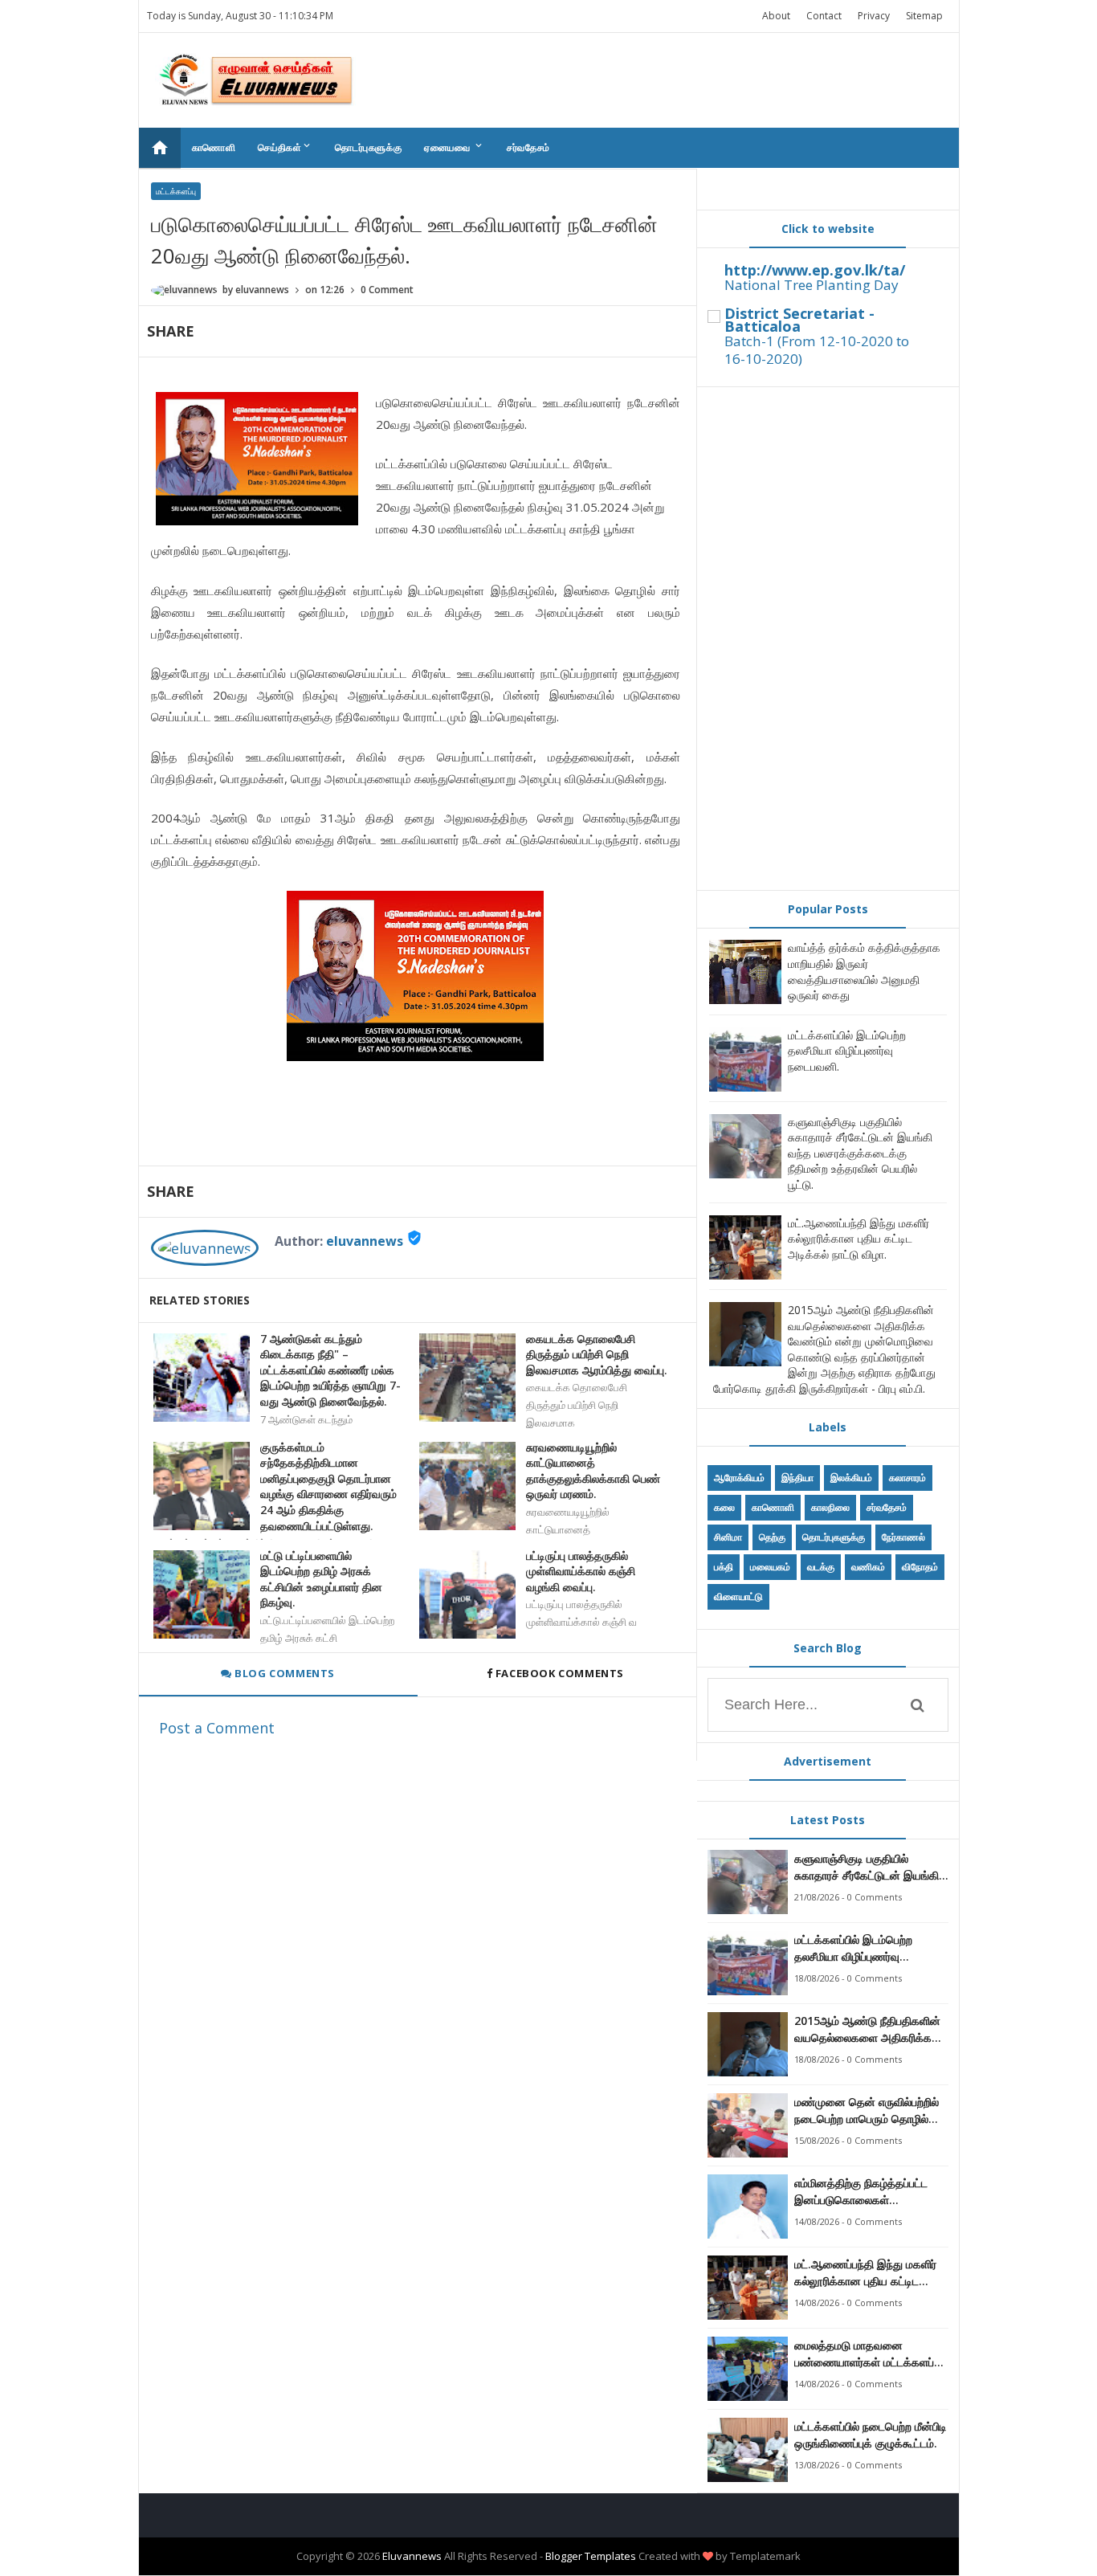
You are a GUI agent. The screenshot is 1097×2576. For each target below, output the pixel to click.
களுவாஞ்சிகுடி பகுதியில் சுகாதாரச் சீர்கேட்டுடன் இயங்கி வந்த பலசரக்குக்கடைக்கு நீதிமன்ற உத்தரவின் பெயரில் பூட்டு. (860, 1153)
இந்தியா (797, 1478)
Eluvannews (412, 2556)
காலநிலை (830, 1507)
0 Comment (387, 290)
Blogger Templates (591, 2556)
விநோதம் (920, 1567)
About (776, 16)
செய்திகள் (285, 147)
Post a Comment (217, 1728)
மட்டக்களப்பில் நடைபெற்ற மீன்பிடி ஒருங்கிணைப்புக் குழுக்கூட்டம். (871, 2435)
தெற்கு (772, 1537)
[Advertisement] (828, 639)
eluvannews (365, 1241)
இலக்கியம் (851, 1478)
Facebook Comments (559, 1673)
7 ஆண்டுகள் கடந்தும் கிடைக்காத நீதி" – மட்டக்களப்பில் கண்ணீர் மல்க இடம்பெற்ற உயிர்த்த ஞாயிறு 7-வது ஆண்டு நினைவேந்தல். (330, 1370)
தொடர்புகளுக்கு (368, 147)
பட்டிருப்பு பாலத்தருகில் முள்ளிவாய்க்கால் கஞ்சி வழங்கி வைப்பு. (581, 1571)
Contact (824, 16)
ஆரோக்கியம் (739, 1478)
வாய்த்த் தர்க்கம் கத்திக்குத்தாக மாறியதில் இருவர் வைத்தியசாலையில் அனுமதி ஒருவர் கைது (864, 971)
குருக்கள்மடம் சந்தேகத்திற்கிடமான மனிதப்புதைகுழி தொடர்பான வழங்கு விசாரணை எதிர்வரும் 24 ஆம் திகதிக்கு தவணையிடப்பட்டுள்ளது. (328, 1486)
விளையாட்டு (738, 1596)
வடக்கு (821, 1567)
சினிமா (728, 1537)
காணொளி (214, 147)
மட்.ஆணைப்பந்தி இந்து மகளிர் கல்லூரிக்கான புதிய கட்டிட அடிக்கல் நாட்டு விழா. (858, 1239)
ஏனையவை (454, 147)
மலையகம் (770, 1567)
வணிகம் (868, 1567)
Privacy (874, 16)
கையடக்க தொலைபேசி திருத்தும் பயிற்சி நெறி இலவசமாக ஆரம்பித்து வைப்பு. (597, 1354)
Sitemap (924, 16)
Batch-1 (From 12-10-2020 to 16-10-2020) (817, 350)
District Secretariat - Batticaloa (799, 320)
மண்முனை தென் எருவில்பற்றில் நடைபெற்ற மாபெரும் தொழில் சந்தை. (867, 2111)
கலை (724, 1507)
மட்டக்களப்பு (176, 191)
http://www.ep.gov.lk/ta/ (815, 270)
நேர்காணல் (903, 1537)
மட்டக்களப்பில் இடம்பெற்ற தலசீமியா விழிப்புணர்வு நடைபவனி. (847, 1051)
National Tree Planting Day (812, 285)
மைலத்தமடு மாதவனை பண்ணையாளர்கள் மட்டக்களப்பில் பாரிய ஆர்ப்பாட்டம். (871, 2354)
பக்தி (724, 1567)
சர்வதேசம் (528, 147)
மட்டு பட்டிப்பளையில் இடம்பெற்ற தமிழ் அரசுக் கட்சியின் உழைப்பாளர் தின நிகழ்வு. (321, 1579)
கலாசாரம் (907, 1478)
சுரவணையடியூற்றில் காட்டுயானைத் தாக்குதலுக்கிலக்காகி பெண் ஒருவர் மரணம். (593, 1471)
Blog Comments (283, 1673)
